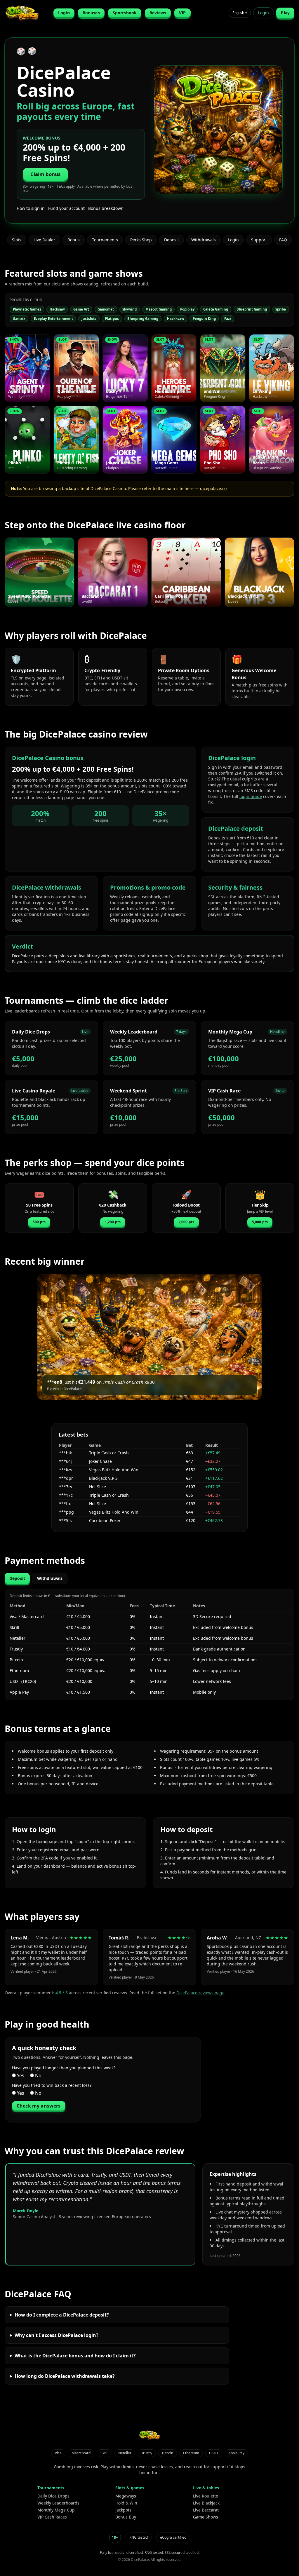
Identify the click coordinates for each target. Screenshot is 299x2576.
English (240, 13)
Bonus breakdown (106, 208)
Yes (20, 2075)
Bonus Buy (126, 2517)
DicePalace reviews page (200, 1993)
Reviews (158, 13)
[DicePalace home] (27, 13)
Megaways (126, 2496)
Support (259, 240)
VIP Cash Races (52, 2517)
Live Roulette (206, 2496)
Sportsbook (125, 13)
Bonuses (91, 13)
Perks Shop (141, 240)
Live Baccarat (206, 2510)
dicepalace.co (213, 488)
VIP (182, 13)
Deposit (172, 240)
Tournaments (105, 240)
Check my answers (39, 2106)
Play (285, 13)
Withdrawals (204, 240)
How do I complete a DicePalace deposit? (62, 2315)
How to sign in (31, 208)
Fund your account (66, 208)
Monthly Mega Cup (56, 2510)
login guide (251, 796)
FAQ (283, 240)
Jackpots (123, 2510)
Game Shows (206, 2517)
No (38, 2075)
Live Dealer (44, 240)
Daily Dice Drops (53, 2496)
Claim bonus (46, 174)
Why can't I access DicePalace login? (57, 2335)
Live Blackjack (206, 2503)
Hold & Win (126, 2503)
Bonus (74, 240)
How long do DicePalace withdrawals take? (65, 2376)
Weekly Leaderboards (58, 2503)
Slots (17, 240)
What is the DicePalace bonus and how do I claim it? (75, 2356)
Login (64, 13)
